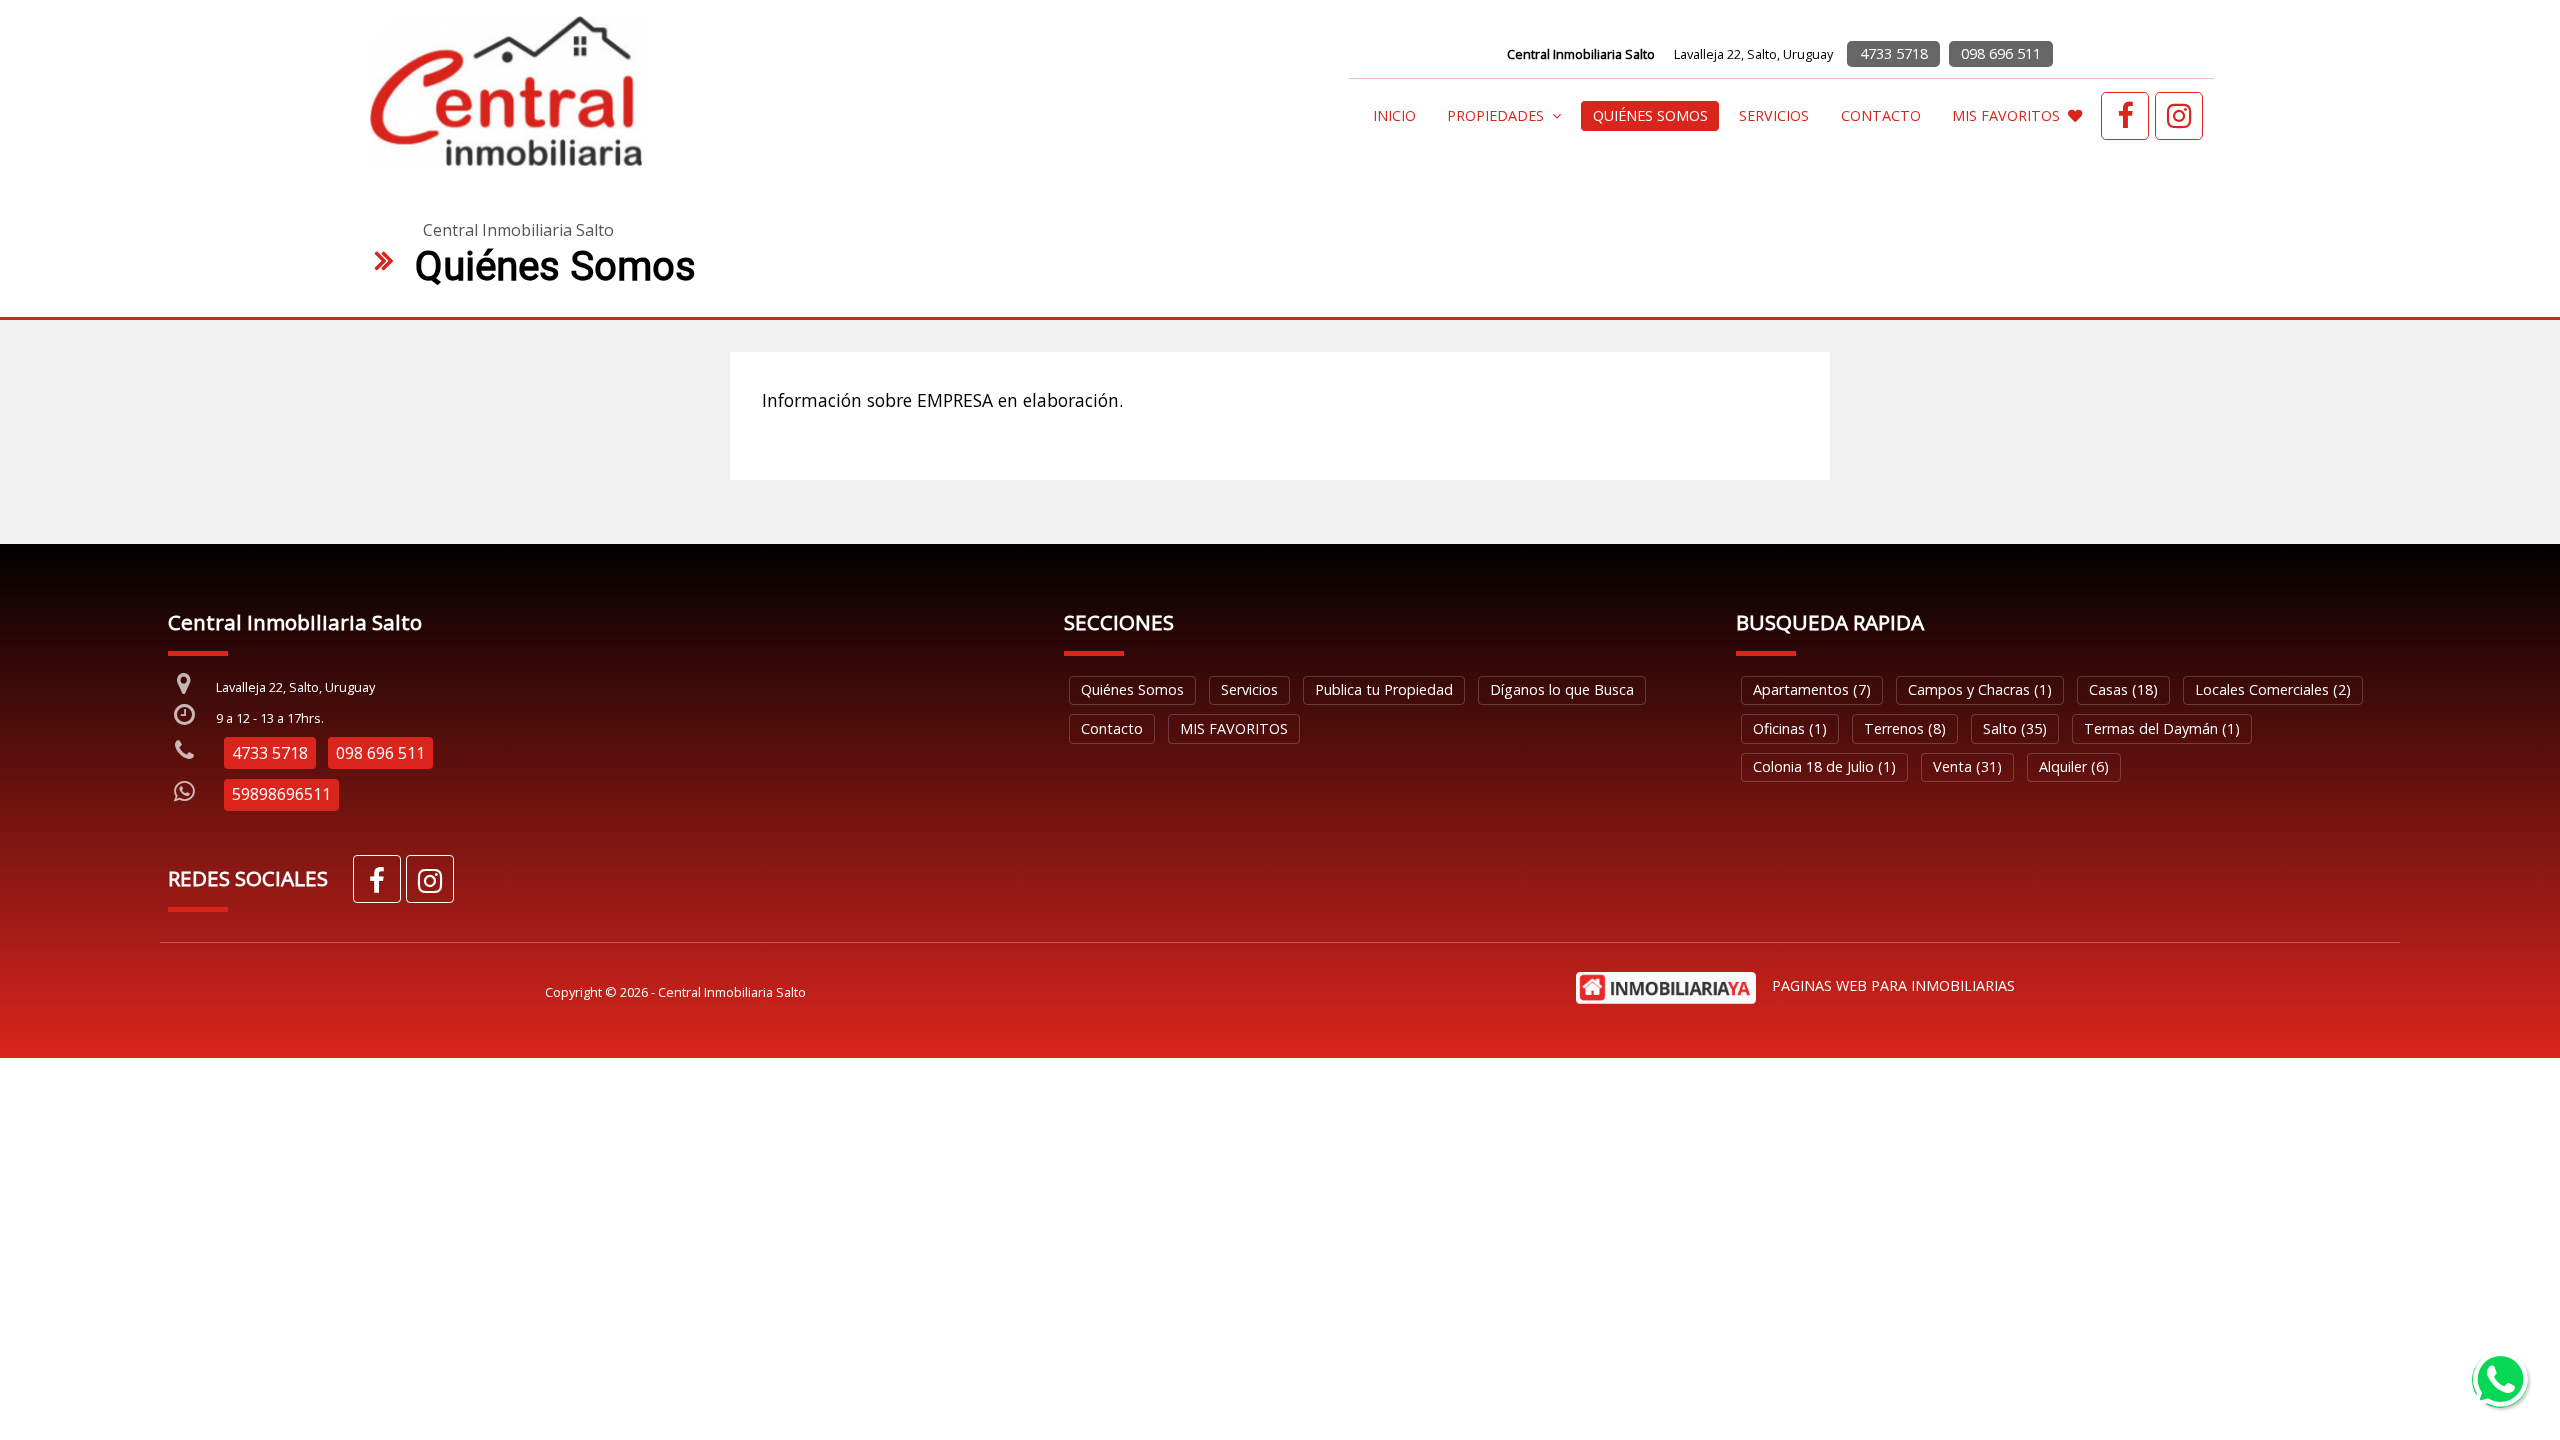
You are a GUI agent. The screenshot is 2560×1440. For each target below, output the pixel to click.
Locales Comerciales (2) (2273, 689)
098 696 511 (2001, 53)
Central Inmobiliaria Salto (518, 230)
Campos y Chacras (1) (1980, 689)
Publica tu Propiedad (1384, 689)
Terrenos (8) (1905, 728)
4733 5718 (1894, 53)
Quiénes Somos (1650, 115)
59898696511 (281, 794)
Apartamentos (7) (1812, 689)
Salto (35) (2015, 728)
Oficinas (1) (1790, 728)
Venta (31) (1967, 766)
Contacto (1881, 115)
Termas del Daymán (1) (2162, 728)
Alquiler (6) (2074, 766)
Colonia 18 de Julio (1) (1824, 766)
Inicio (1394, 115)
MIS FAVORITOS (2006, 115)
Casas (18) (2123, 689)
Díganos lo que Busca (1562, 689)
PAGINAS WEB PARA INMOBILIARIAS (1893, 985)
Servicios (1774, 115)
